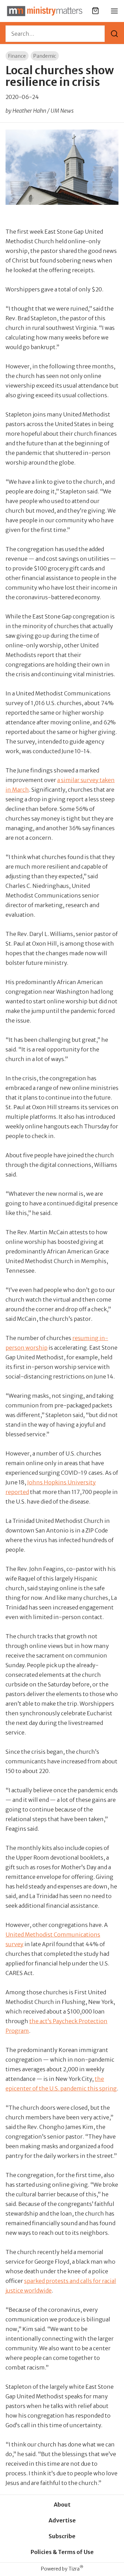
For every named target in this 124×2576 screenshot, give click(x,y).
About (62, 2505)
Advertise (62, 2520)
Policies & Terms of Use (62, 2552)
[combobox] (55, 34)
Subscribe (62, 2536)
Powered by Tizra (62, 2569)
